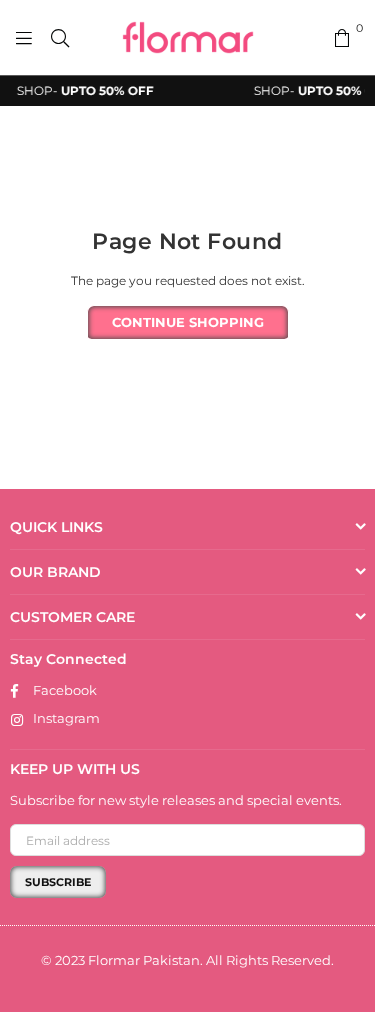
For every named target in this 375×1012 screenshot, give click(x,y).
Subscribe (58, 882)
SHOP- (82, 90)
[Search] (60, 38)
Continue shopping (188, 322)
